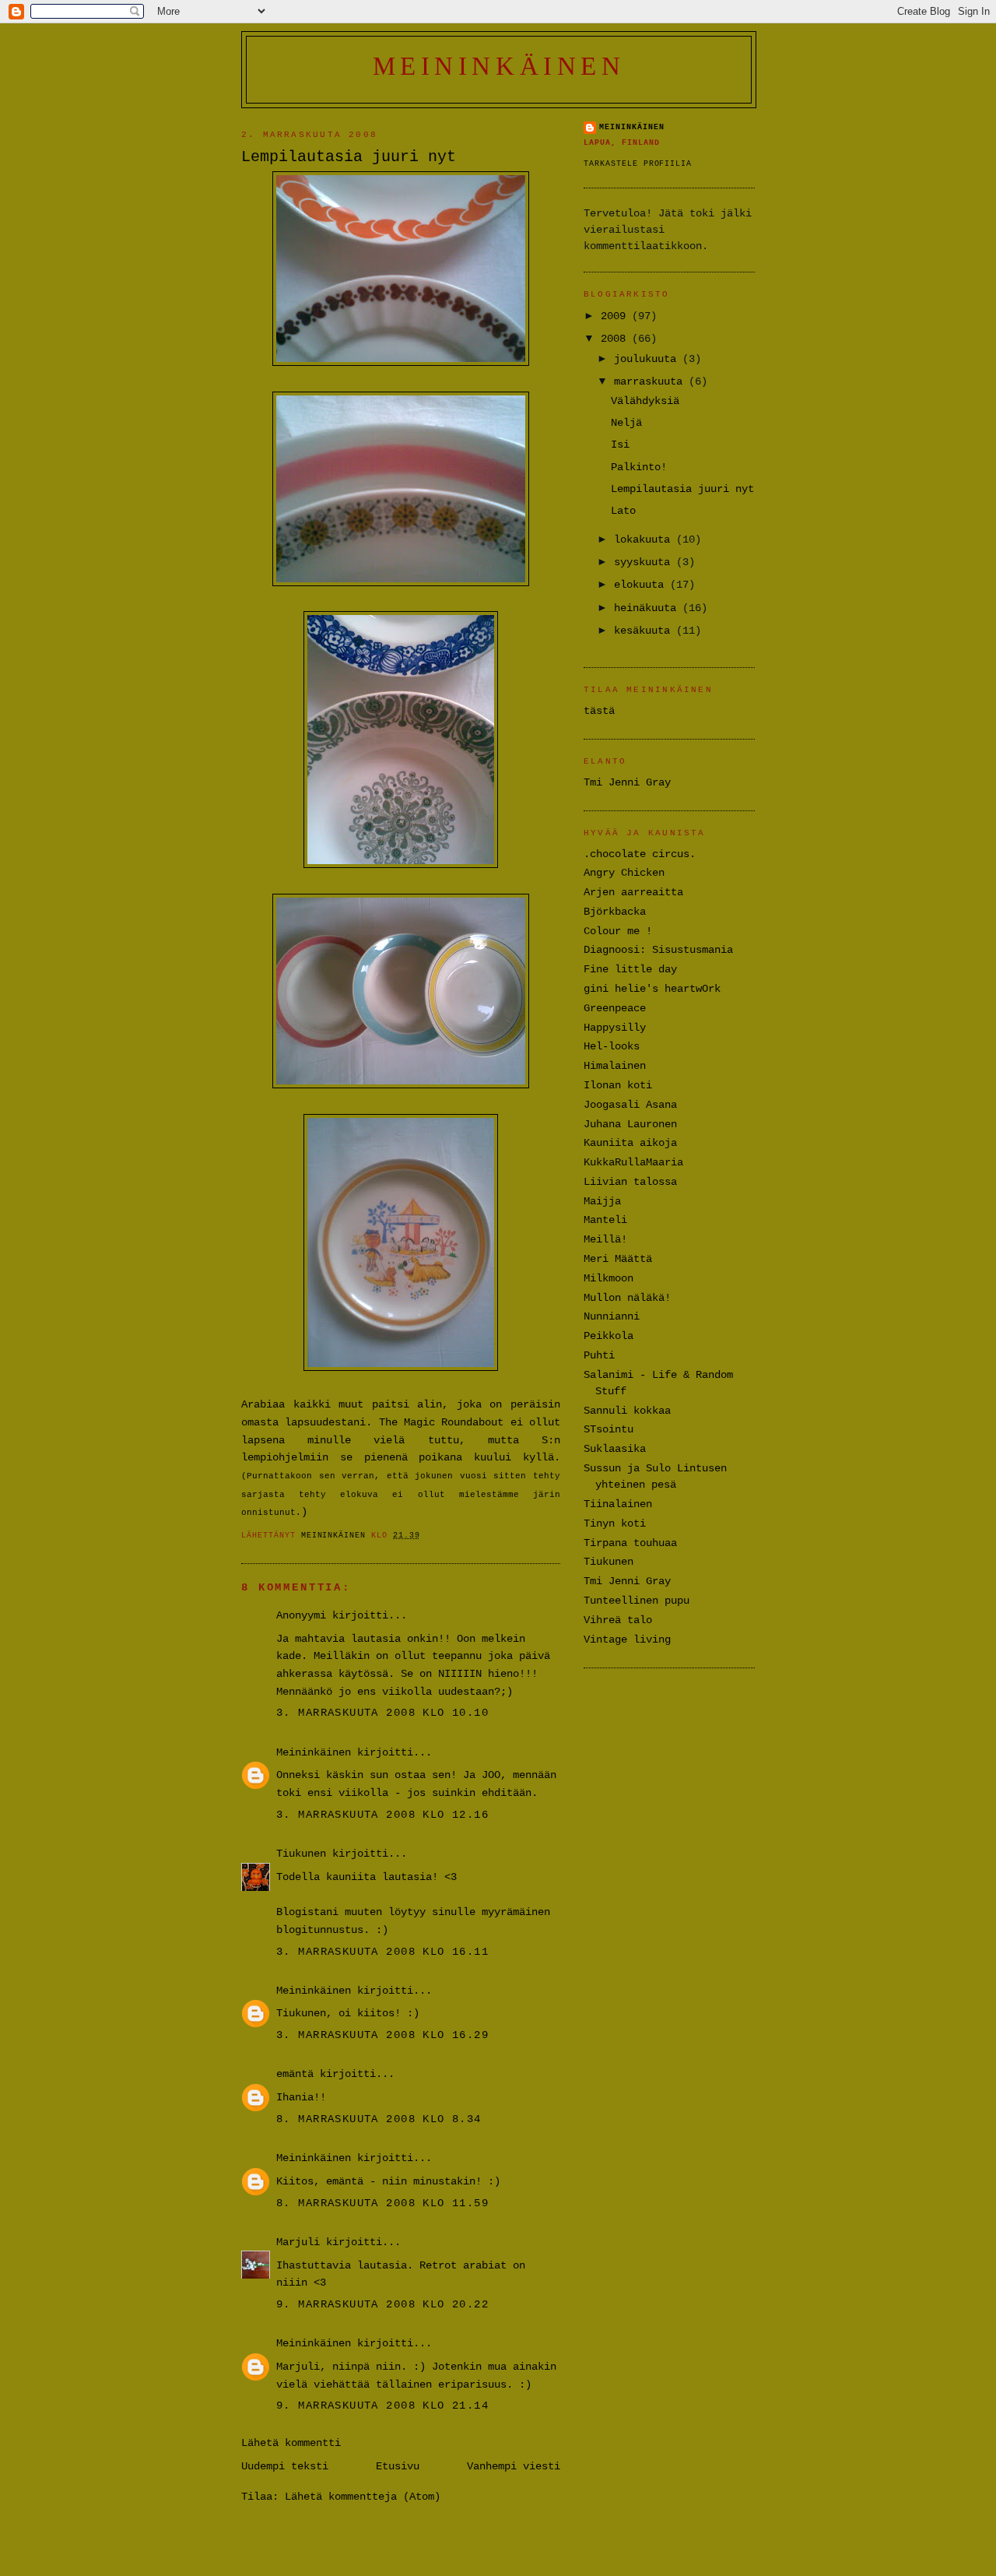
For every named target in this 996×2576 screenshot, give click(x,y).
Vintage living (627, 1639)
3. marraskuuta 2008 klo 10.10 (382, 1713)
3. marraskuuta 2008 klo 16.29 (382, 2035)
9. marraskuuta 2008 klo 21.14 (382, 2406)
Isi (620, 445)
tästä (599, 711)
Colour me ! (618, 931)
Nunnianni (612, 1316)
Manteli (605, 1220)
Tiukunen (301, 1854)
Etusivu (398, 2466)
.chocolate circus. (640, 854)
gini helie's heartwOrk (652, 989)
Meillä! (605, 1239)
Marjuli (298, 2242)
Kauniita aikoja (630, 1143)
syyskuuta (645, 562)
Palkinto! (639, 467)
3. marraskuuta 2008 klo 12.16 (382, 1815)
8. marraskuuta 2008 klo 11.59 (382, 2203)
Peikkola (608, 1336)
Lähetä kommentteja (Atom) (363, 2497)
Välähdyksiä (645, 401)
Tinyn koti (615, 1523)
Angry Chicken (624, 873)
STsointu (608, 1429)
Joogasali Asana (630, 1105)
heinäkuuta (648, 608)
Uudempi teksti (285, 2466)
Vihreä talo (618, 1620)
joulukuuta (648, 359)
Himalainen (615, 1066)
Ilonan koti (618, 1085)
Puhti (599, 1355)
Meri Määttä (618, 1259)
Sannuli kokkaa (627, 1411)
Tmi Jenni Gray (627, 782)
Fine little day (630, 969)
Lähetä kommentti (291, 2443)
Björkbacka (615, 912)
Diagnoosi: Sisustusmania (658, 950)
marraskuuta (651, 381)
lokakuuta (645, 539)
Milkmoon (608, 1278)
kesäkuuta (645, 631)
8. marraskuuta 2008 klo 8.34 (379, 2119)
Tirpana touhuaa (630, 1543)
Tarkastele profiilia (638, 164)
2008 (616, 339)
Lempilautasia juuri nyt (682, 489)
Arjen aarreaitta (633, 892)
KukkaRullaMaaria (633, 1162)
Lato (623, 511)
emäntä (295, 2074)
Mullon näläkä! (627, 1298)
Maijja (602, 1201)
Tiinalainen (618, 1504)
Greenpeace (615, 1008)
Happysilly (615, 1028)
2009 (616, 316)
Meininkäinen (499, 66)
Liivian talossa (630, 1182)
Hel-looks (612, 1046)
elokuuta (642, 585)
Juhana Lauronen (630, 1124)
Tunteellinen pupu (637, 1601)
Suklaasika (615, 1449)
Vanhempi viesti (514, 2466)
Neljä (626, 423)
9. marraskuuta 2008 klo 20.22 (382, 2304)
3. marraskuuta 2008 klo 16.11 (382, 1952)
